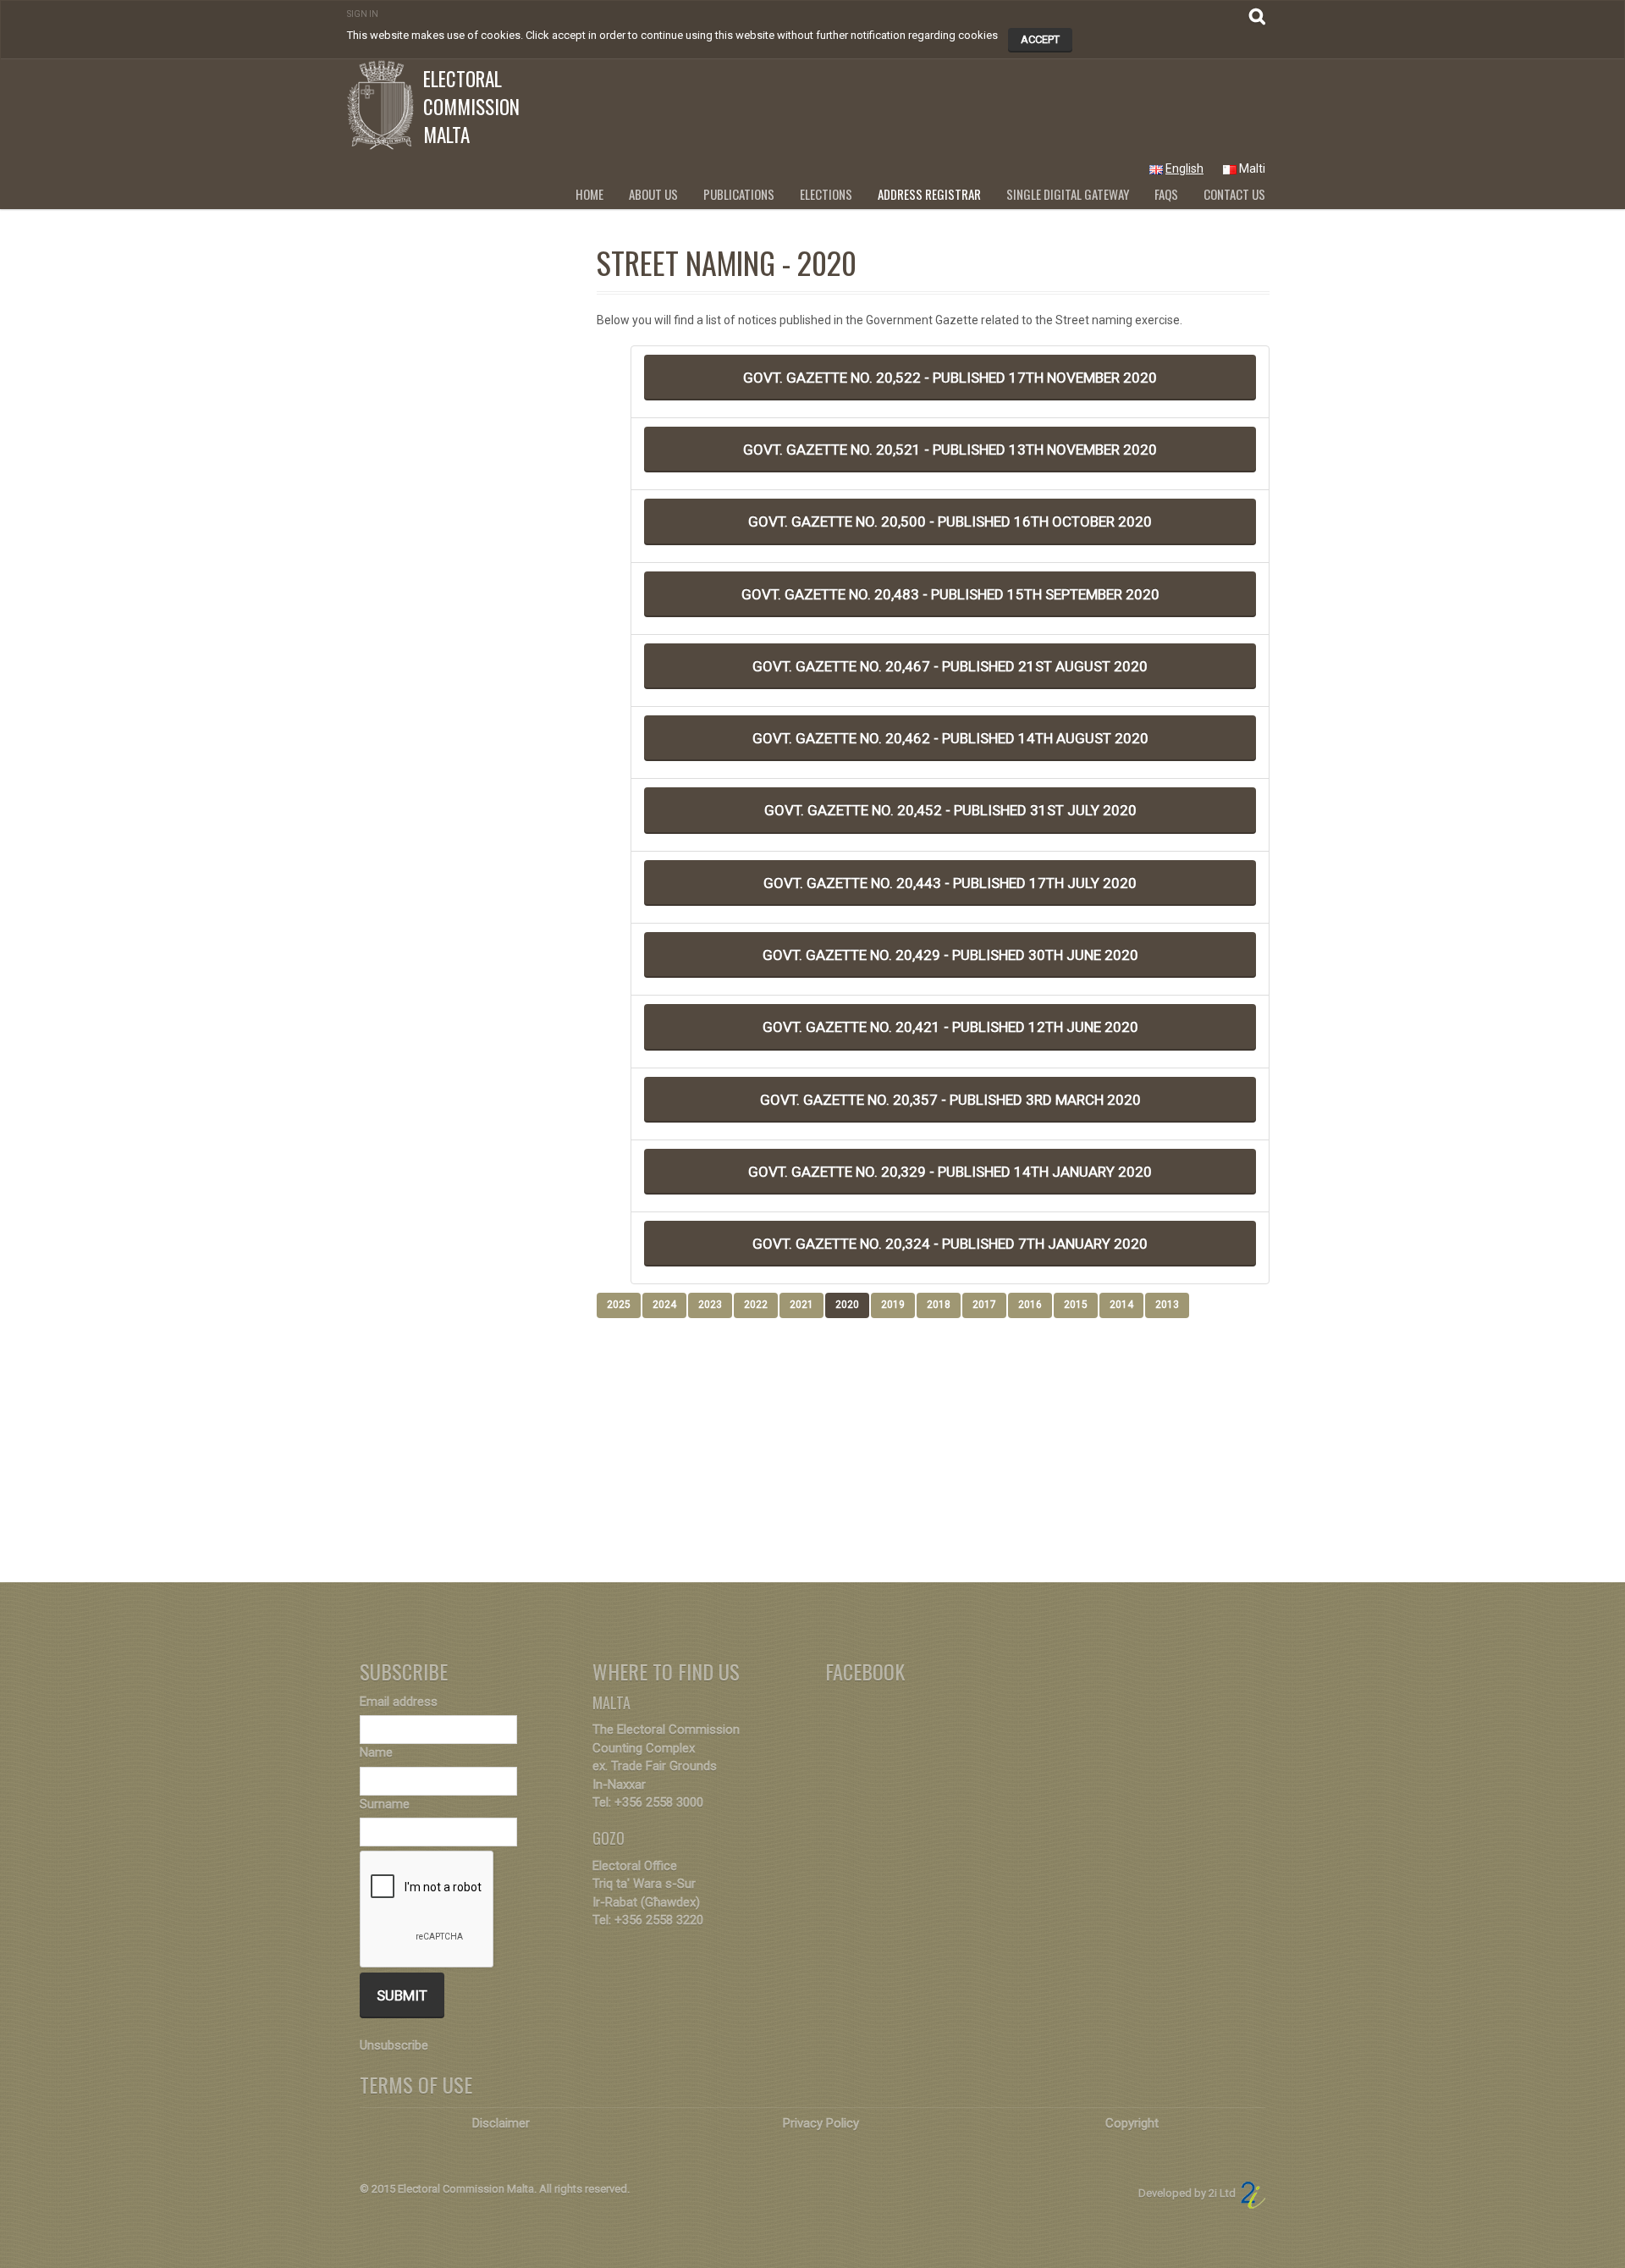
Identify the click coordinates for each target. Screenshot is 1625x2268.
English (1184, 168)
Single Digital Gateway (1068, 194)
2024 (664, 1305)
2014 (1121, 1305)
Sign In (363, 14)
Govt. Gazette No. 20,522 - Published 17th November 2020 (950, 378)
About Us (653, 194)
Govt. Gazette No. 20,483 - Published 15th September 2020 (950, 594)
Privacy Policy (821, 2123)
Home (589, 194)
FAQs (1166, 194)
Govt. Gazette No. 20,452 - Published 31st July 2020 (950, 810)
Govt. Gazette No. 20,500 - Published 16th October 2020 (950, 521)
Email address (399, 1702)
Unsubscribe (394, 2045)
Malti (1252, 168)
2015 (1076, 1305)
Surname (385, 1804)
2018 (939, 1305)
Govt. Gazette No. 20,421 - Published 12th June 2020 (950, 1027)
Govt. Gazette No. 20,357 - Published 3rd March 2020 (950, 1100)
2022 (756, 1305)
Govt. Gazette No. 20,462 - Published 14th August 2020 (950, 738)
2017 (984, 1305)
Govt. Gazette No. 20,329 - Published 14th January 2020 (950, 1172)
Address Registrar (929, 194)
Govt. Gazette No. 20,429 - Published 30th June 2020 (950, 955)
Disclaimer (501, 2123)
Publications (739, 194)
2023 (710, 1305)
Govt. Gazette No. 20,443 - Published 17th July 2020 (950, 883)
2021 (801, 1305)
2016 (1030, 1305)
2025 (619, 1305)
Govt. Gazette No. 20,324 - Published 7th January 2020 (950, 1244)
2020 (847, 1305)
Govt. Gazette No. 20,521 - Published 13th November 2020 (950, 450)
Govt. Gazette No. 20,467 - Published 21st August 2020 (950, 666)
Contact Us (1234, 194)
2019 (893, 1305)
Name (376, 1752)
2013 (1167, 1305)
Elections (826, 194)
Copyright (1132, 2123)
